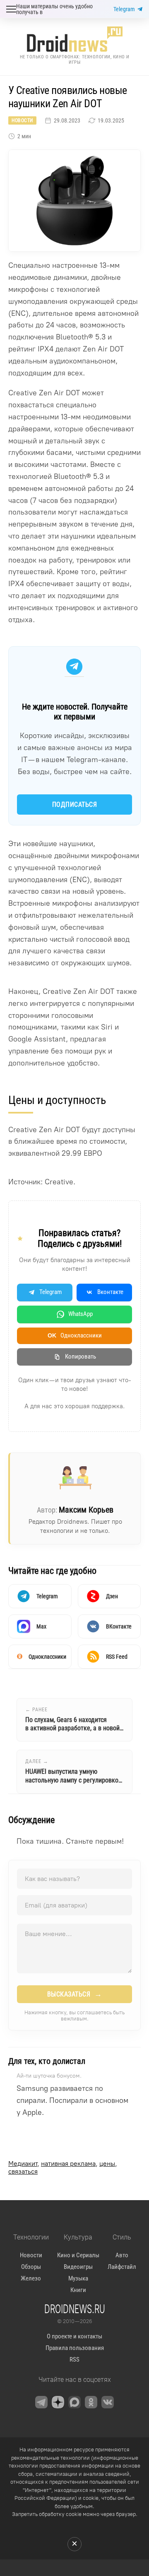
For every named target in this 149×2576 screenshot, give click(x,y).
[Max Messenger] (74, 2402)
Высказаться (75, 1994)
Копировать (81, 1357)
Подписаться (75, 805)
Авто (122, 2255)
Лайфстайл (122, 2267)
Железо (31, 2278)
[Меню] (11, 9)
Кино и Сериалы (78, 2255)
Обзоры (31, 2267)
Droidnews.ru (75, 2309)
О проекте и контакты (74, 2336)
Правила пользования (75, 2348)
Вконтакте (110, 1292)
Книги (78, 2290)
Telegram (124, 9)
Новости (22, 120)
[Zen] (58, 2402)
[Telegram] (41, 2402)
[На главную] (74, 39)
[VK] (108, 2402)
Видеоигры (78, 2267)
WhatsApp (81, 1314)
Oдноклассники (75, 1335)
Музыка (78, 2278)
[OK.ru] (91, 2402)
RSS (74, 2360)
